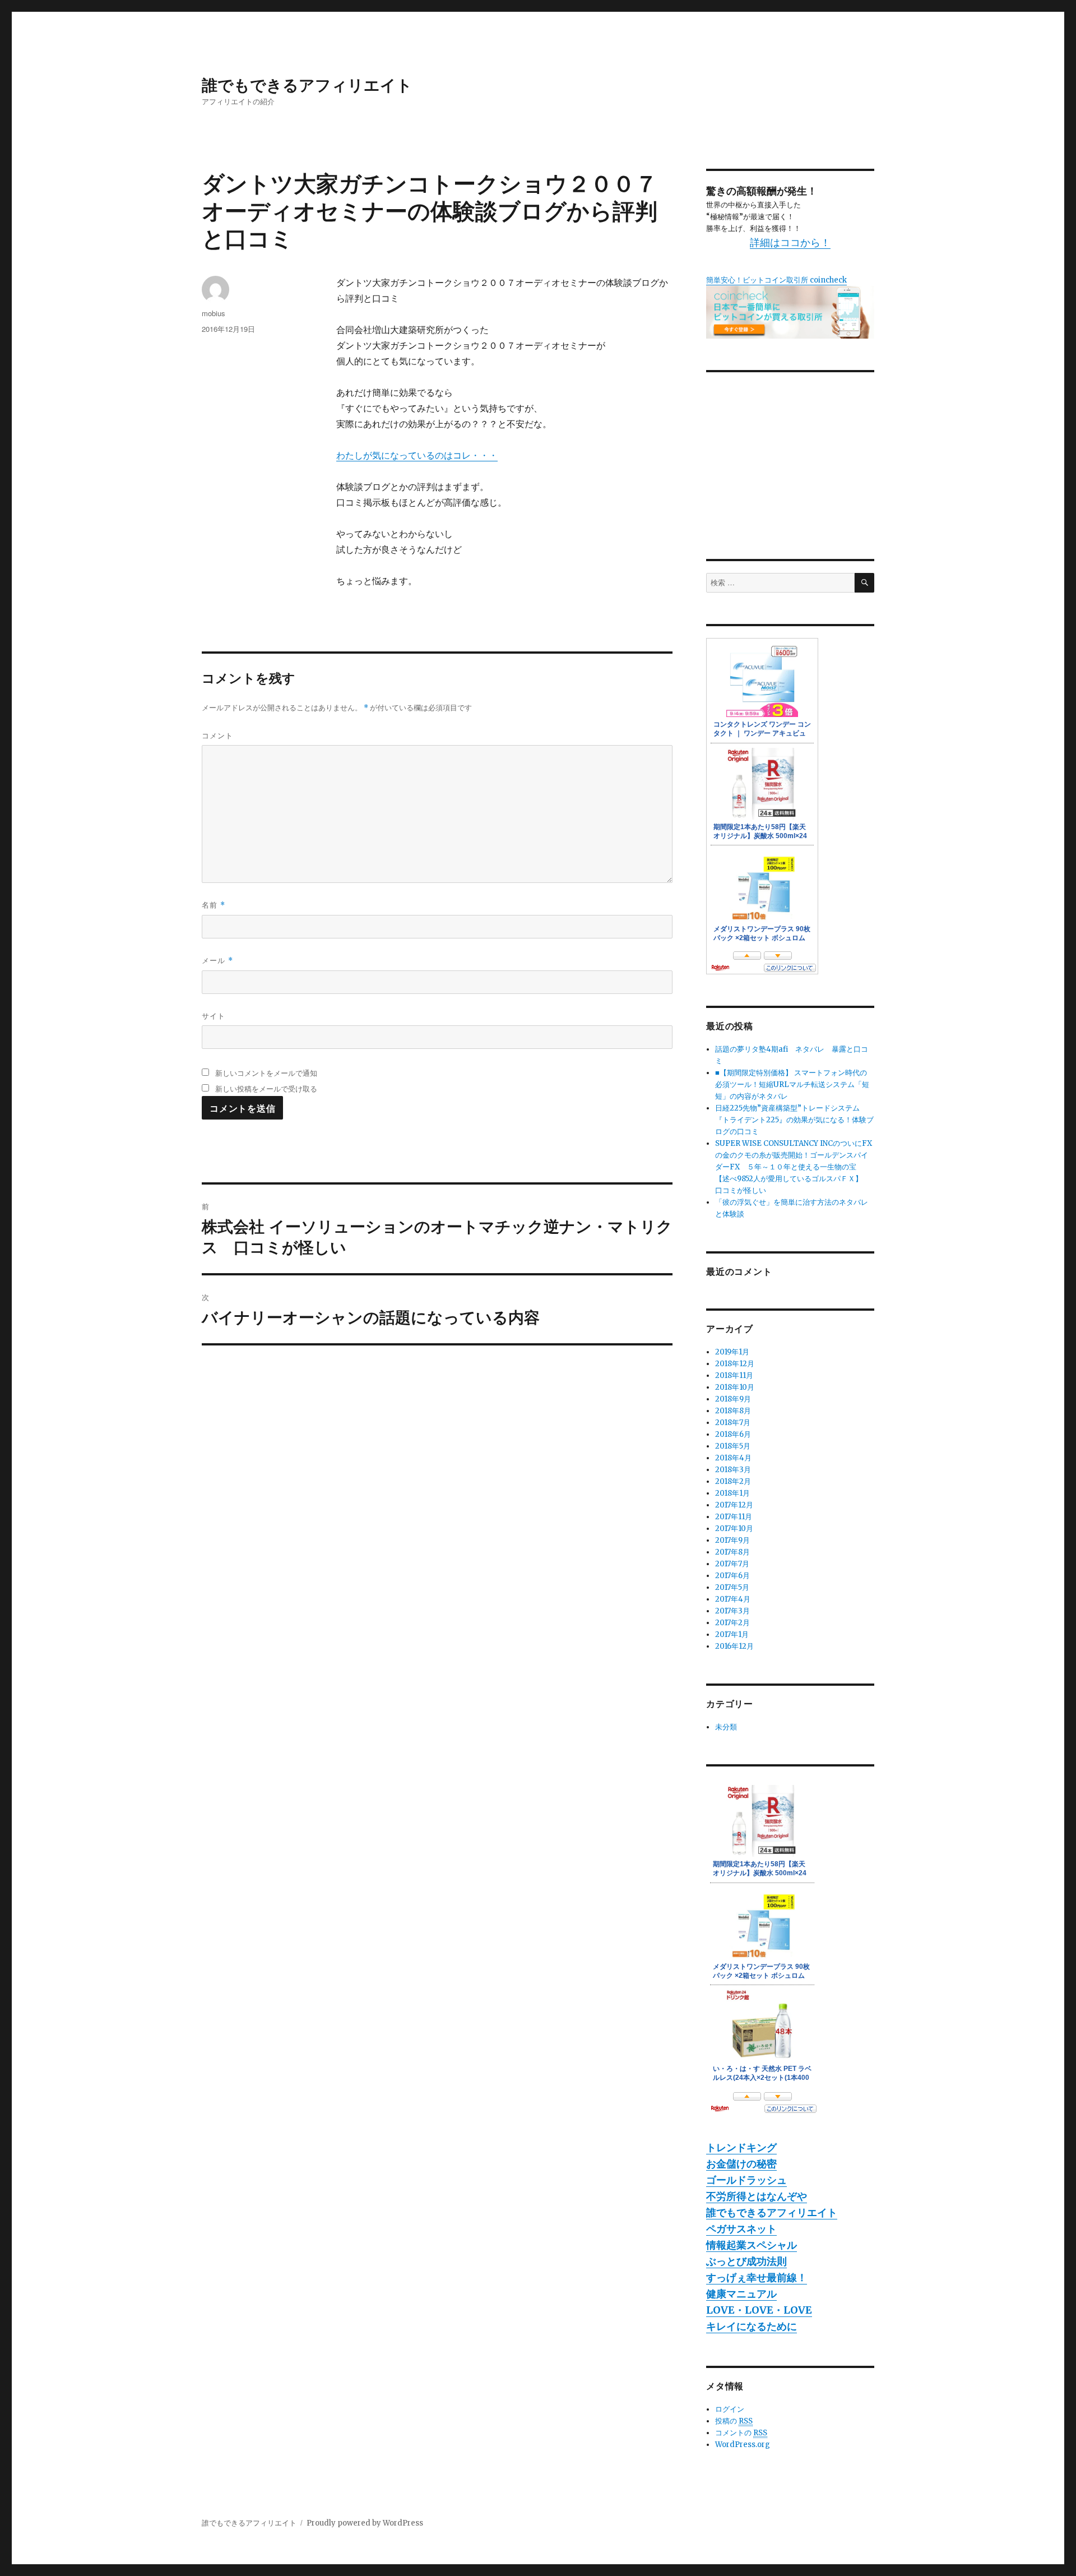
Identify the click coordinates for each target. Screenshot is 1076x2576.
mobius (214, 313)
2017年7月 (732, 1564)
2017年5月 (732, 1587)
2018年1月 (732, 1493)
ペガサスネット (741, 2229)
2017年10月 (734, 1529)
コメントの (741, 2433)
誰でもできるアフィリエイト (307, 84)
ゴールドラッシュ (746, 2180)
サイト (214, 1016)
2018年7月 (733, 1423)
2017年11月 (734, 1517)
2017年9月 (732, 1540)
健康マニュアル (741, 2294)
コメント (217, 735)
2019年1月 (732, 1352)
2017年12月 (734, 1505)
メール (217, 960)
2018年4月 (733, 1458)
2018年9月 (733, 1399)
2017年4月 (733, 1599)
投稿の (734, 2421)
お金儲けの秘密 (741, 2164)
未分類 (726, 1727)
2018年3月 (733, 1470)
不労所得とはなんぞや (757, 2196)
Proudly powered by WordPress (365, 2523)
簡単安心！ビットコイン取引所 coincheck (776, 280)
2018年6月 (733, 1434)
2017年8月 (732, 1552)
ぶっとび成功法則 (746, 2261)
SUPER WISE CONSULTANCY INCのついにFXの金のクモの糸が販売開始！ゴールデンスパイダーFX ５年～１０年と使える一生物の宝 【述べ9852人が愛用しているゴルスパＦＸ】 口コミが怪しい (794, 1167)
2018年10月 (735, 1387)
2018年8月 (733, 1411)
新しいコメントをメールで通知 (266, 1073)
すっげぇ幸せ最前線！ (757, 2277)
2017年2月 (732, 1623)
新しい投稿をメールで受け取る (266, 1088)
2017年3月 (732, 1611)
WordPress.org (743, 2445)
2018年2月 (733, 1481)
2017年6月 (732, 1576)
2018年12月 (735, 1364)
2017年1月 (732, 1634)
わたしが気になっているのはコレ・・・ (417, 455)
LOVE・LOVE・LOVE (759, 2310)
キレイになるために (752, 2326)
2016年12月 (734, 1646)
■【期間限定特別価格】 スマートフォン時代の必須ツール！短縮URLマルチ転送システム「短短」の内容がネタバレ (792, 1084)
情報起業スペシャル (752, 2245)
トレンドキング (741, 2147)
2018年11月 (734, 1375)
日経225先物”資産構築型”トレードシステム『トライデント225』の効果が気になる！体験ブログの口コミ (794, 1120)
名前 (214, 905)
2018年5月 (733, 1446)
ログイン (730, 2409)
